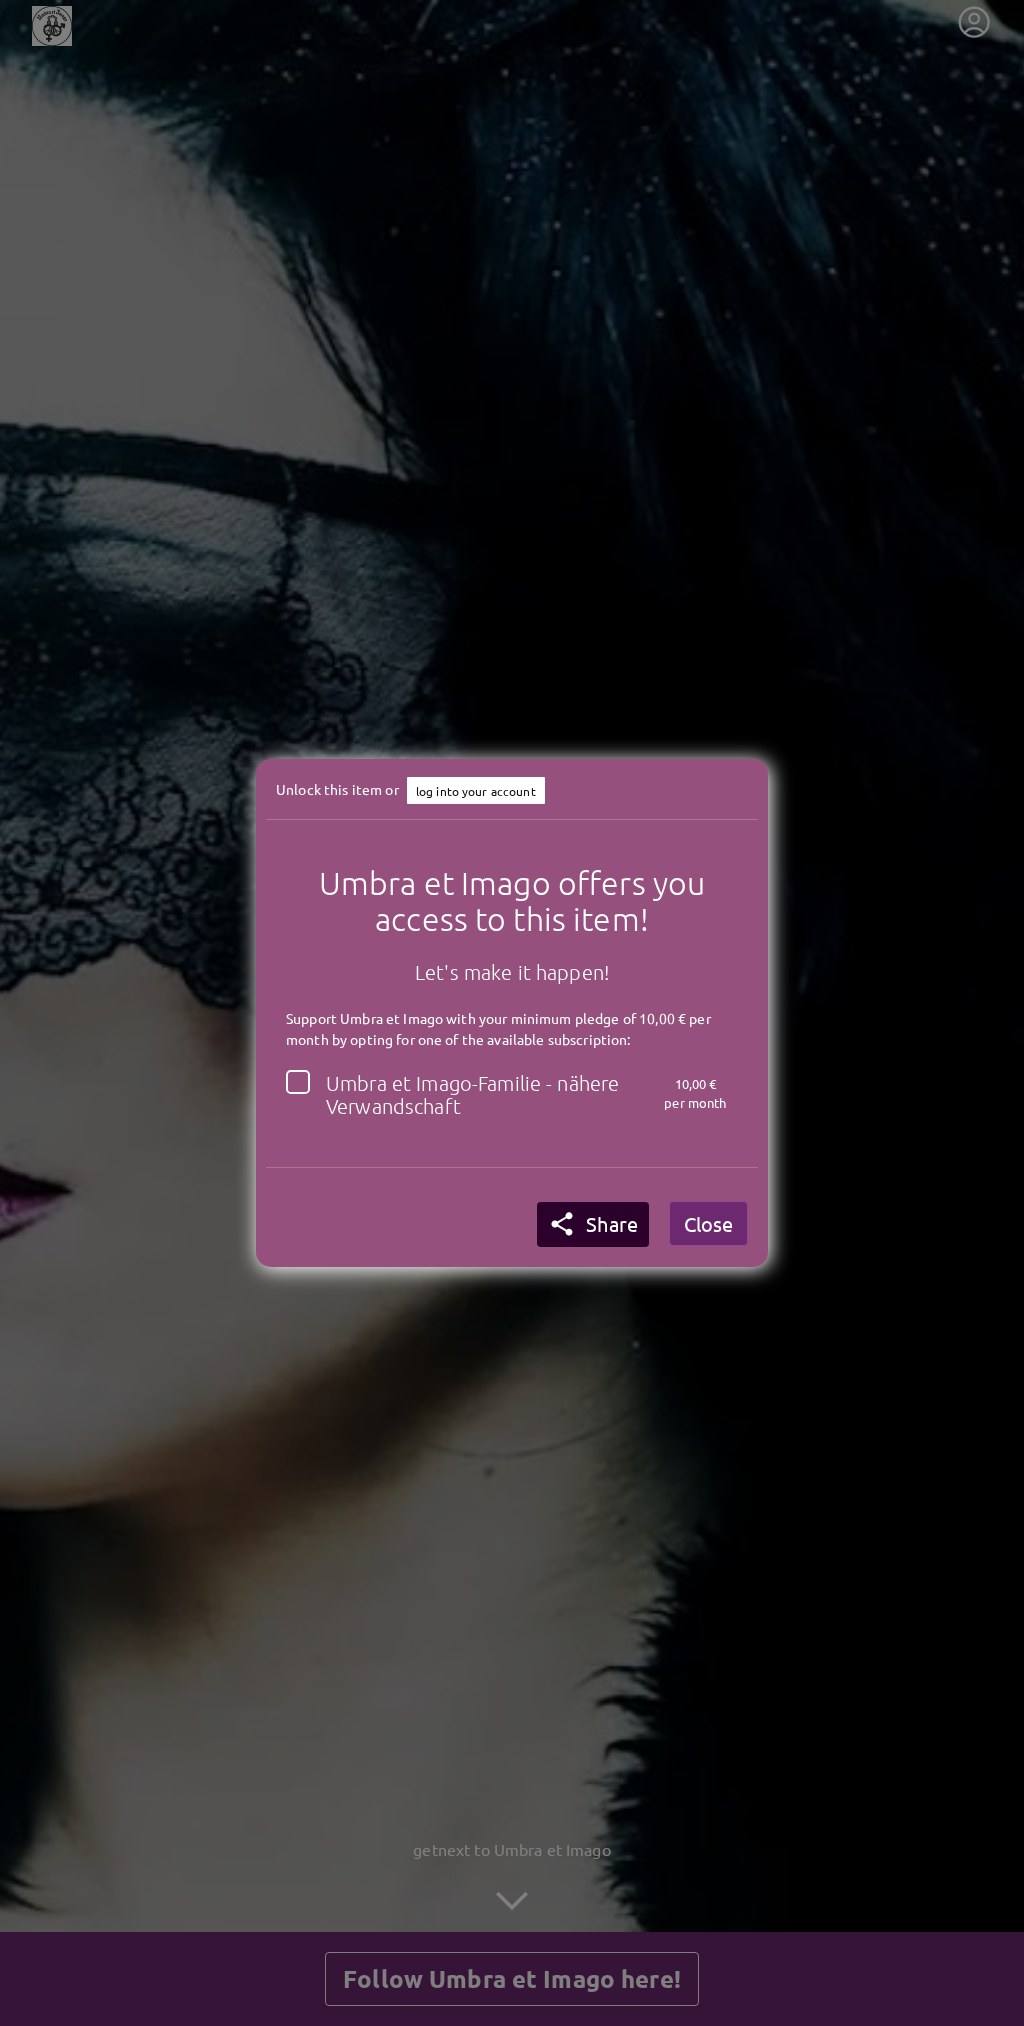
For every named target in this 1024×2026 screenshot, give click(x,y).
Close (708, 1223)
